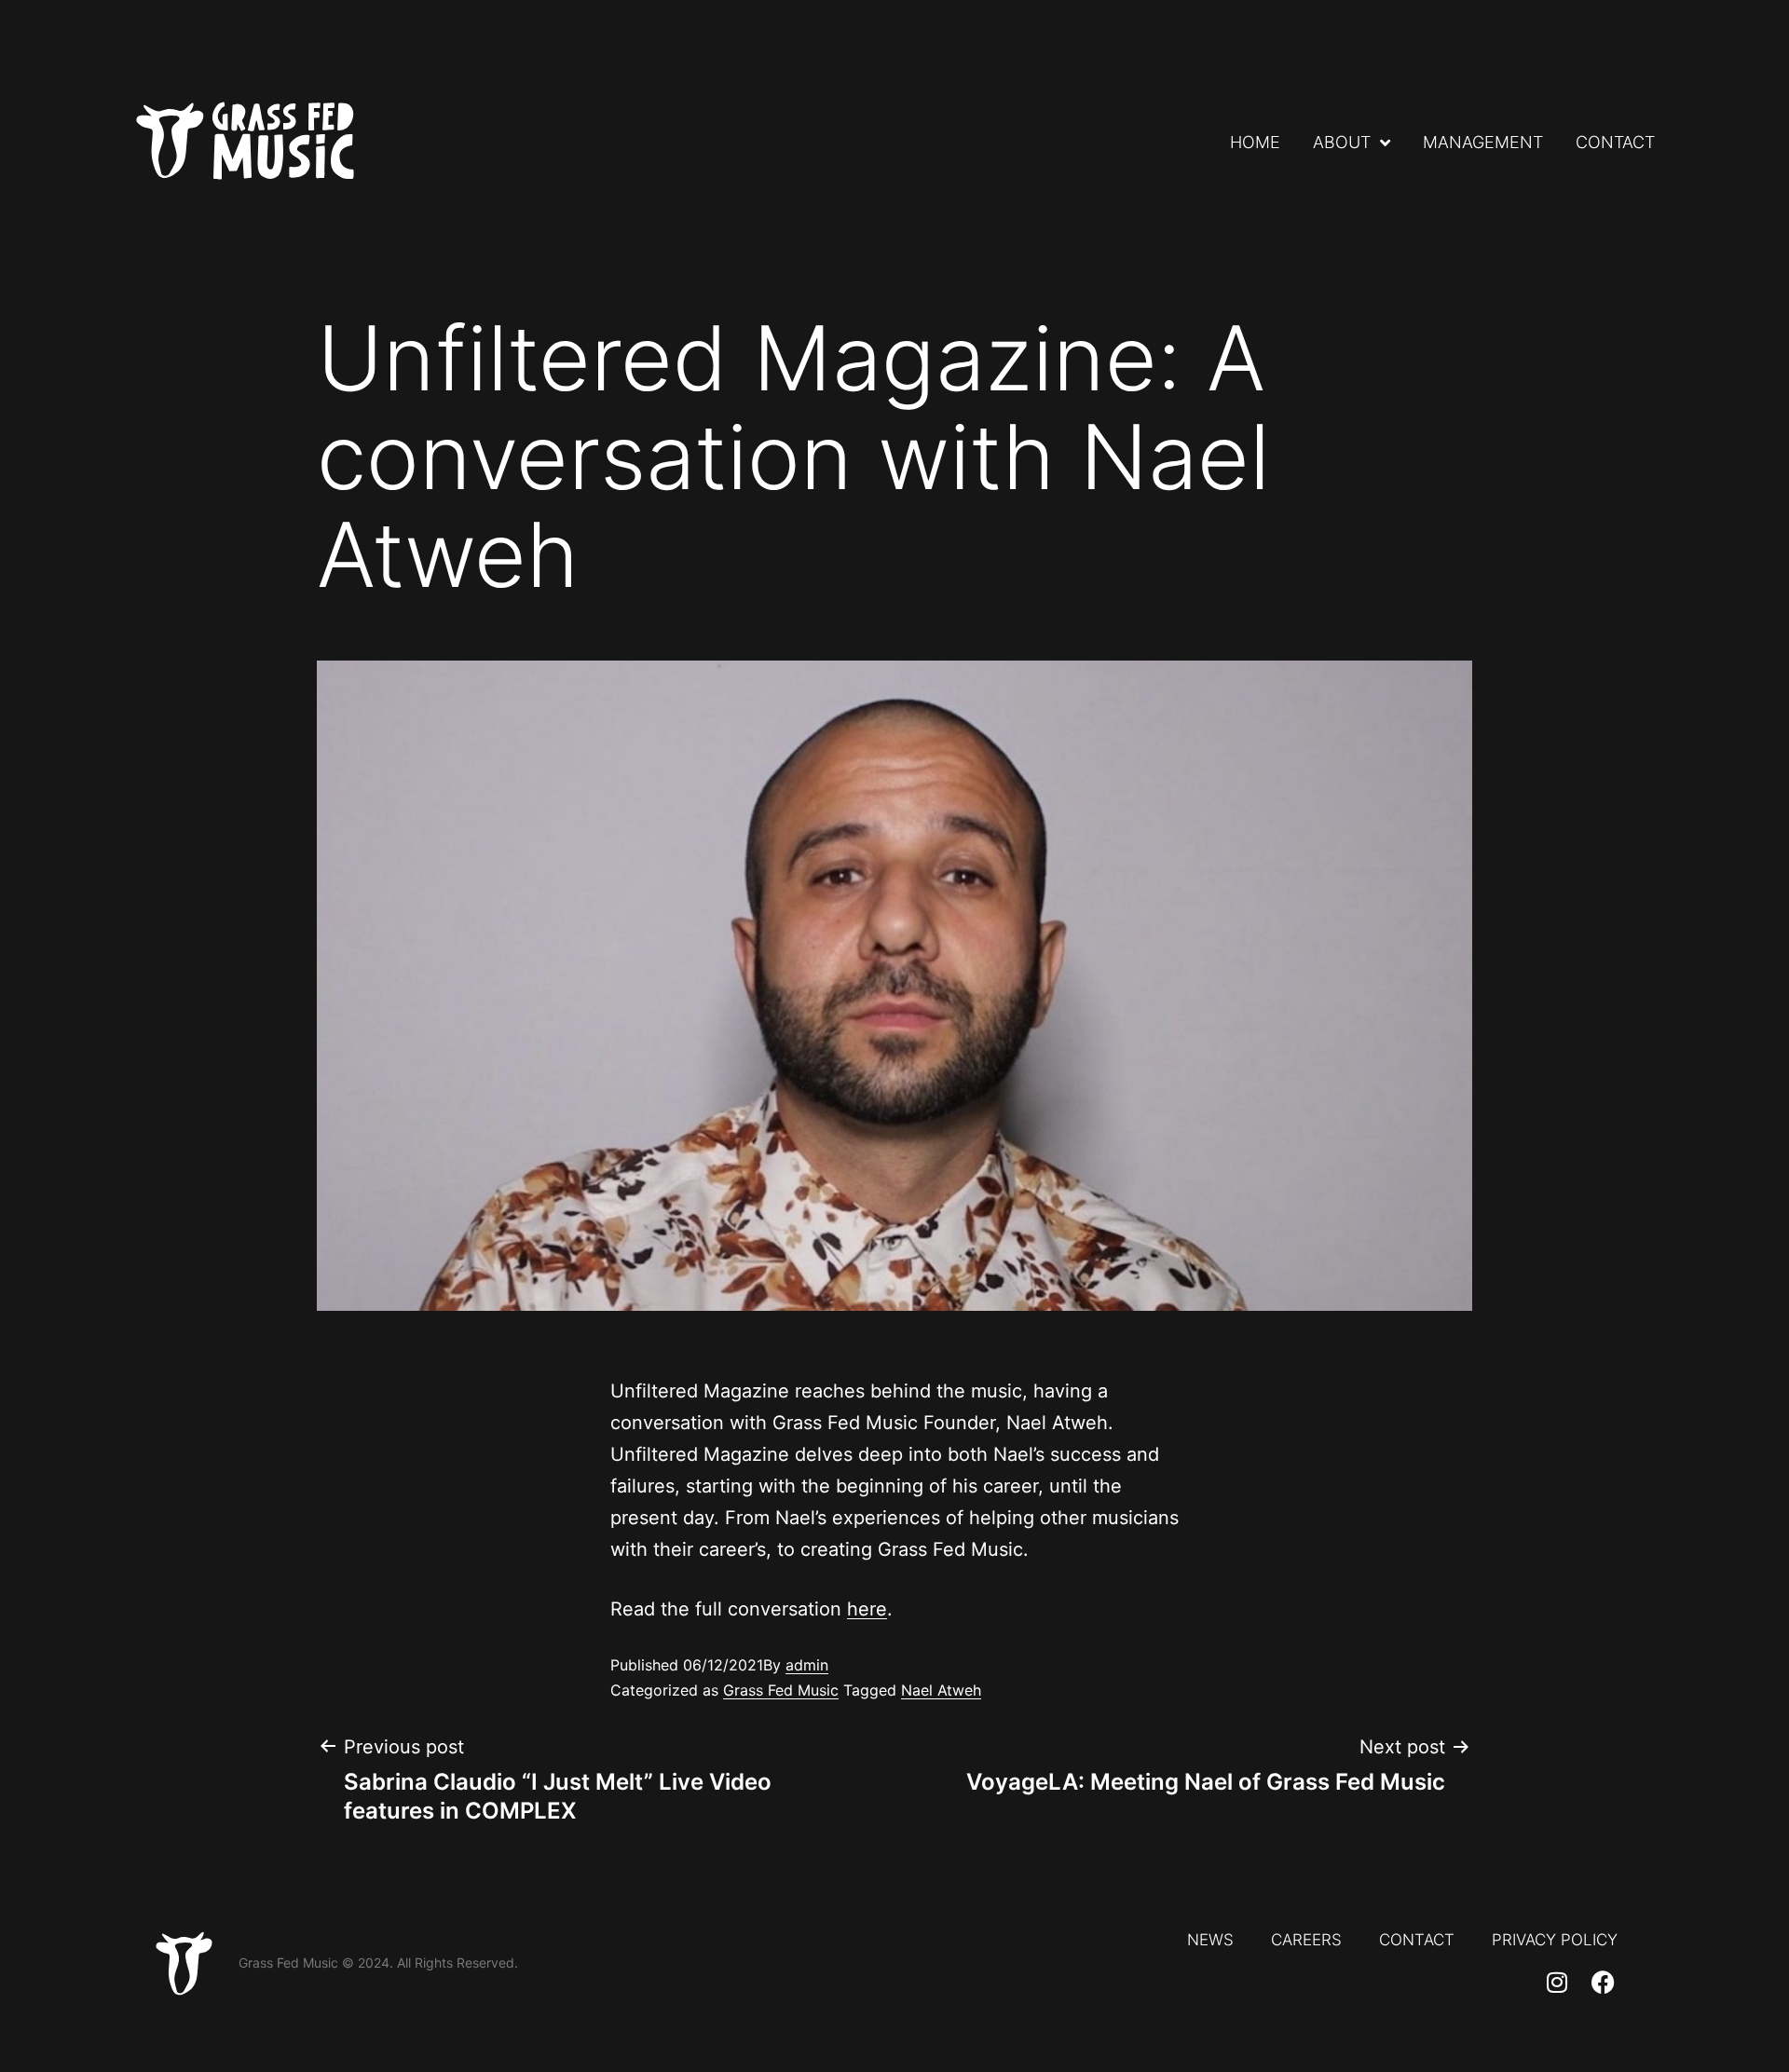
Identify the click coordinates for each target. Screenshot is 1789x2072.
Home (1255, 143)
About (1342, 143)
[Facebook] (1604, 1982)
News (1210, 1940)
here (867, 1609)
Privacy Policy (1555, 1940)
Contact (1615, 143)
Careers (1306, 1940)
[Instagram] (1557, 1982)
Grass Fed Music (781, 1690)
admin (807, 1665)
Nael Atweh (941, 1690)
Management (1483, 143)
